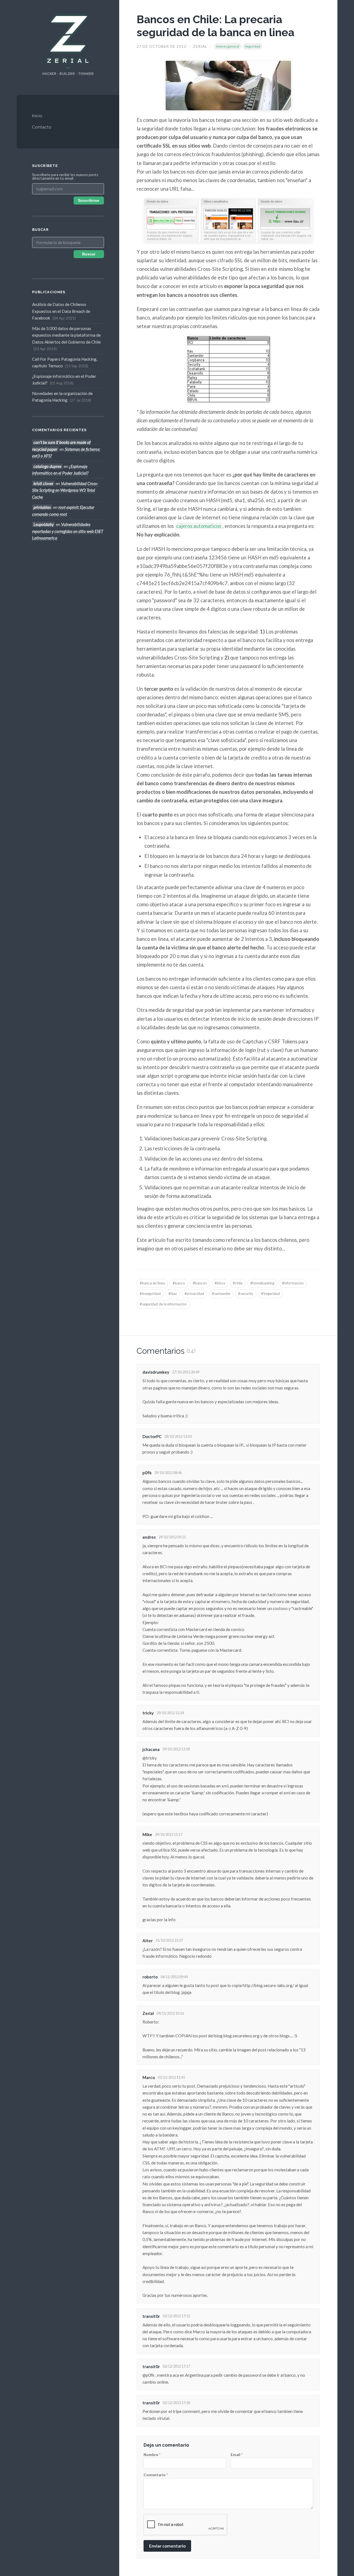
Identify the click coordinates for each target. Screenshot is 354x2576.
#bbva (220, 1283)
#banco (179, 1283)
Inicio (37, 116)
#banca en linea (152, 1283)
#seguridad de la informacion (163, 1304)
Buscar (89, 254)
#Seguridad (270, 1294)
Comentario (156, 2475)
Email (237, 2455)
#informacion (293, 1283)
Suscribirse (89, 201)
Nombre (152, 2455)
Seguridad (253, 46)
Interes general (228, 46)
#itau (173, 1294)
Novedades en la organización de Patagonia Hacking (62, 397)
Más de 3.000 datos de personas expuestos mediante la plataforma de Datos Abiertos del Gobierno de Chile (66, 338)
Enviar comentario (167, 2546)
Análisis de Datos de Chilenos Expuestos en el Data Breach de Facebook (61, 311)
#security (246, 1294)
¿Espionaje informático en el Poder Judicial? (64, 379)
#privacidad (194, 1294)
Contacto (42, 127)
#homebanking (262, 1283)
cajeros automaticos (199, 526)
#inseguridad (150, 1294)
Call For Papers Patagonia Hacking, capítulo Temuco (65, 362)
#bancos (200, 1283)
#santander (221, 1294)
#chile (238, 1283)
